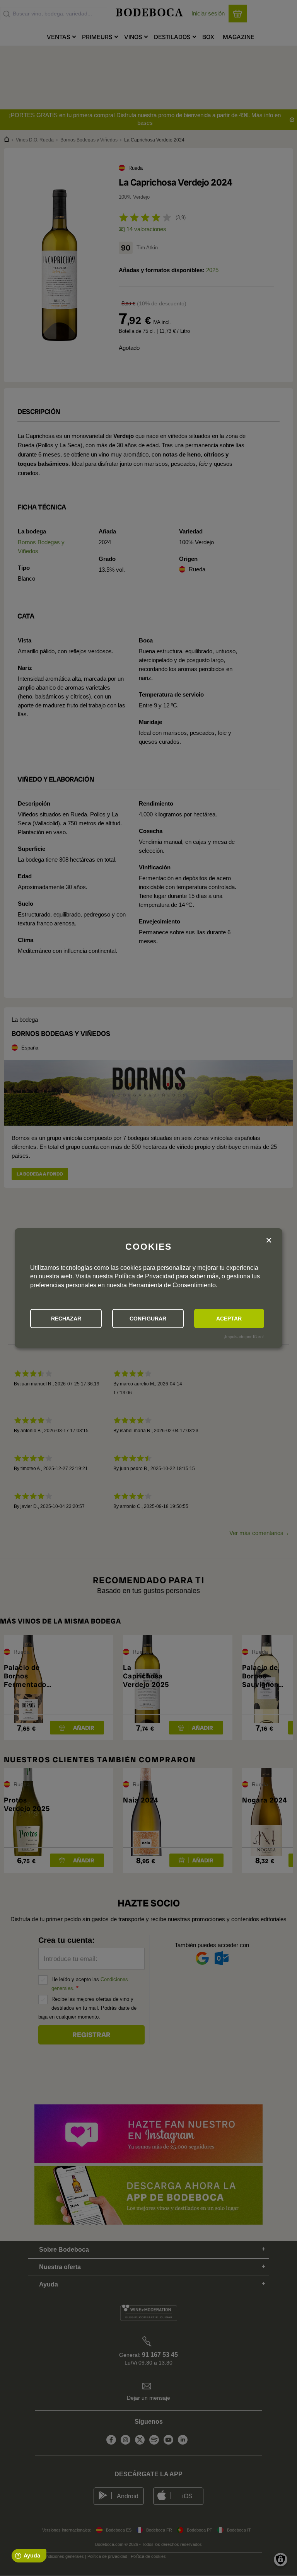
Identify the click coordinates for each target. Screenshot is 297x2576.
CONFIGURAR (148, 1319)
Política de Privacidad (144, 1276)
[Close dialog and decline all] (269, 1241)
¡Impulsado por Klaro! (244, 1337)
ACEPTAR (229, 1319)
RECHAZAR (66, 1319)
